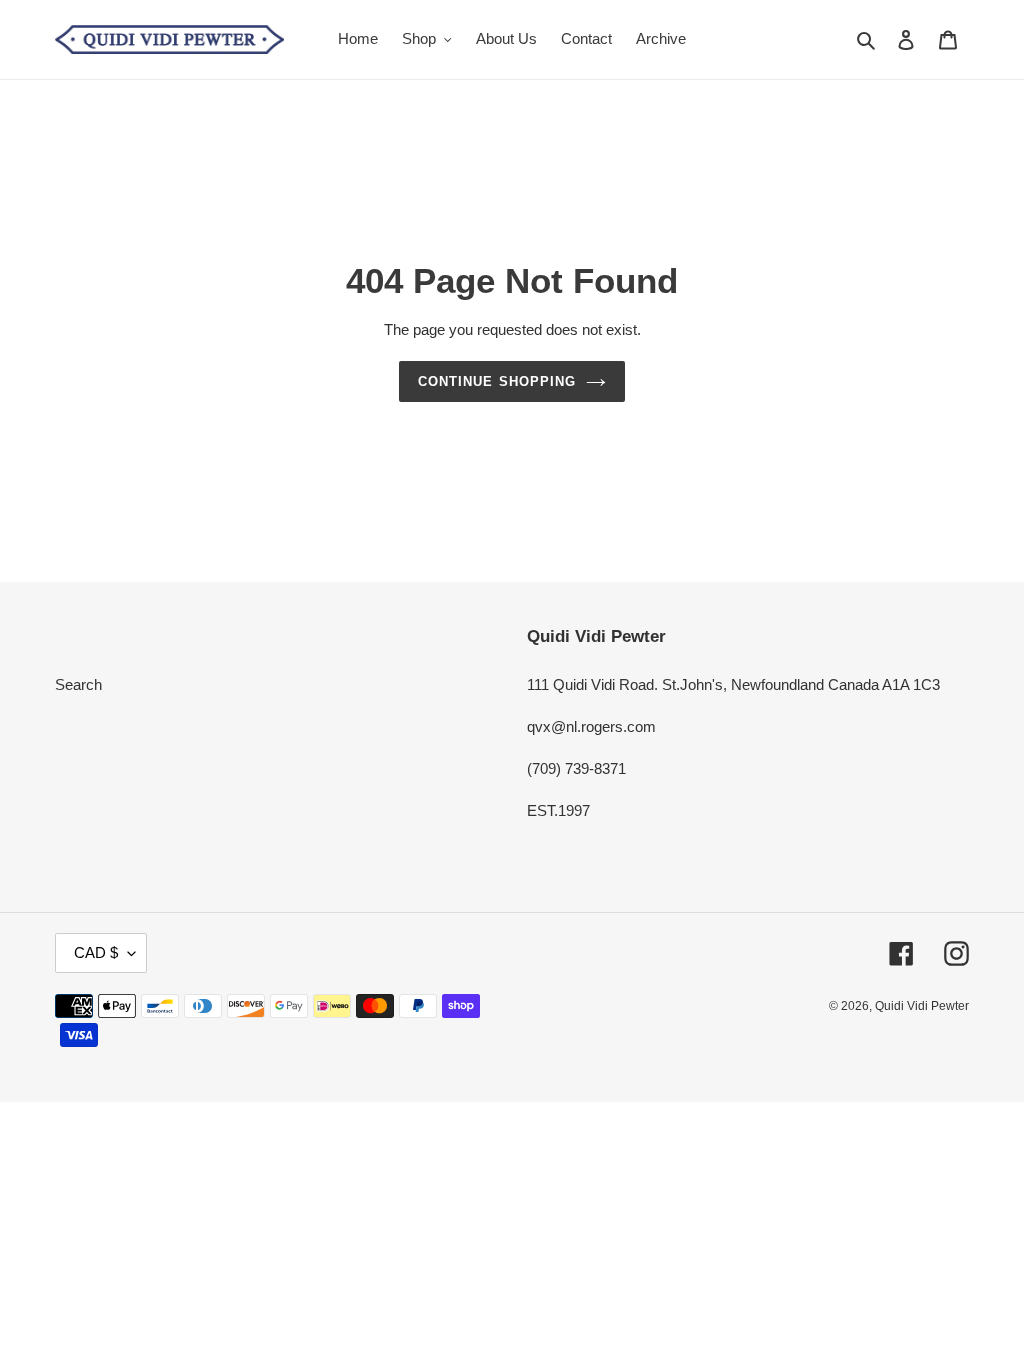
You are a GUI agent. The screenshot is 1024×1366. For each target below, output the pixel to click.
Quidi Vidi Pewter (922, 1006)
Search (78, 684)
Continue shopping (497, 381)
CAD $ (96, 952)
